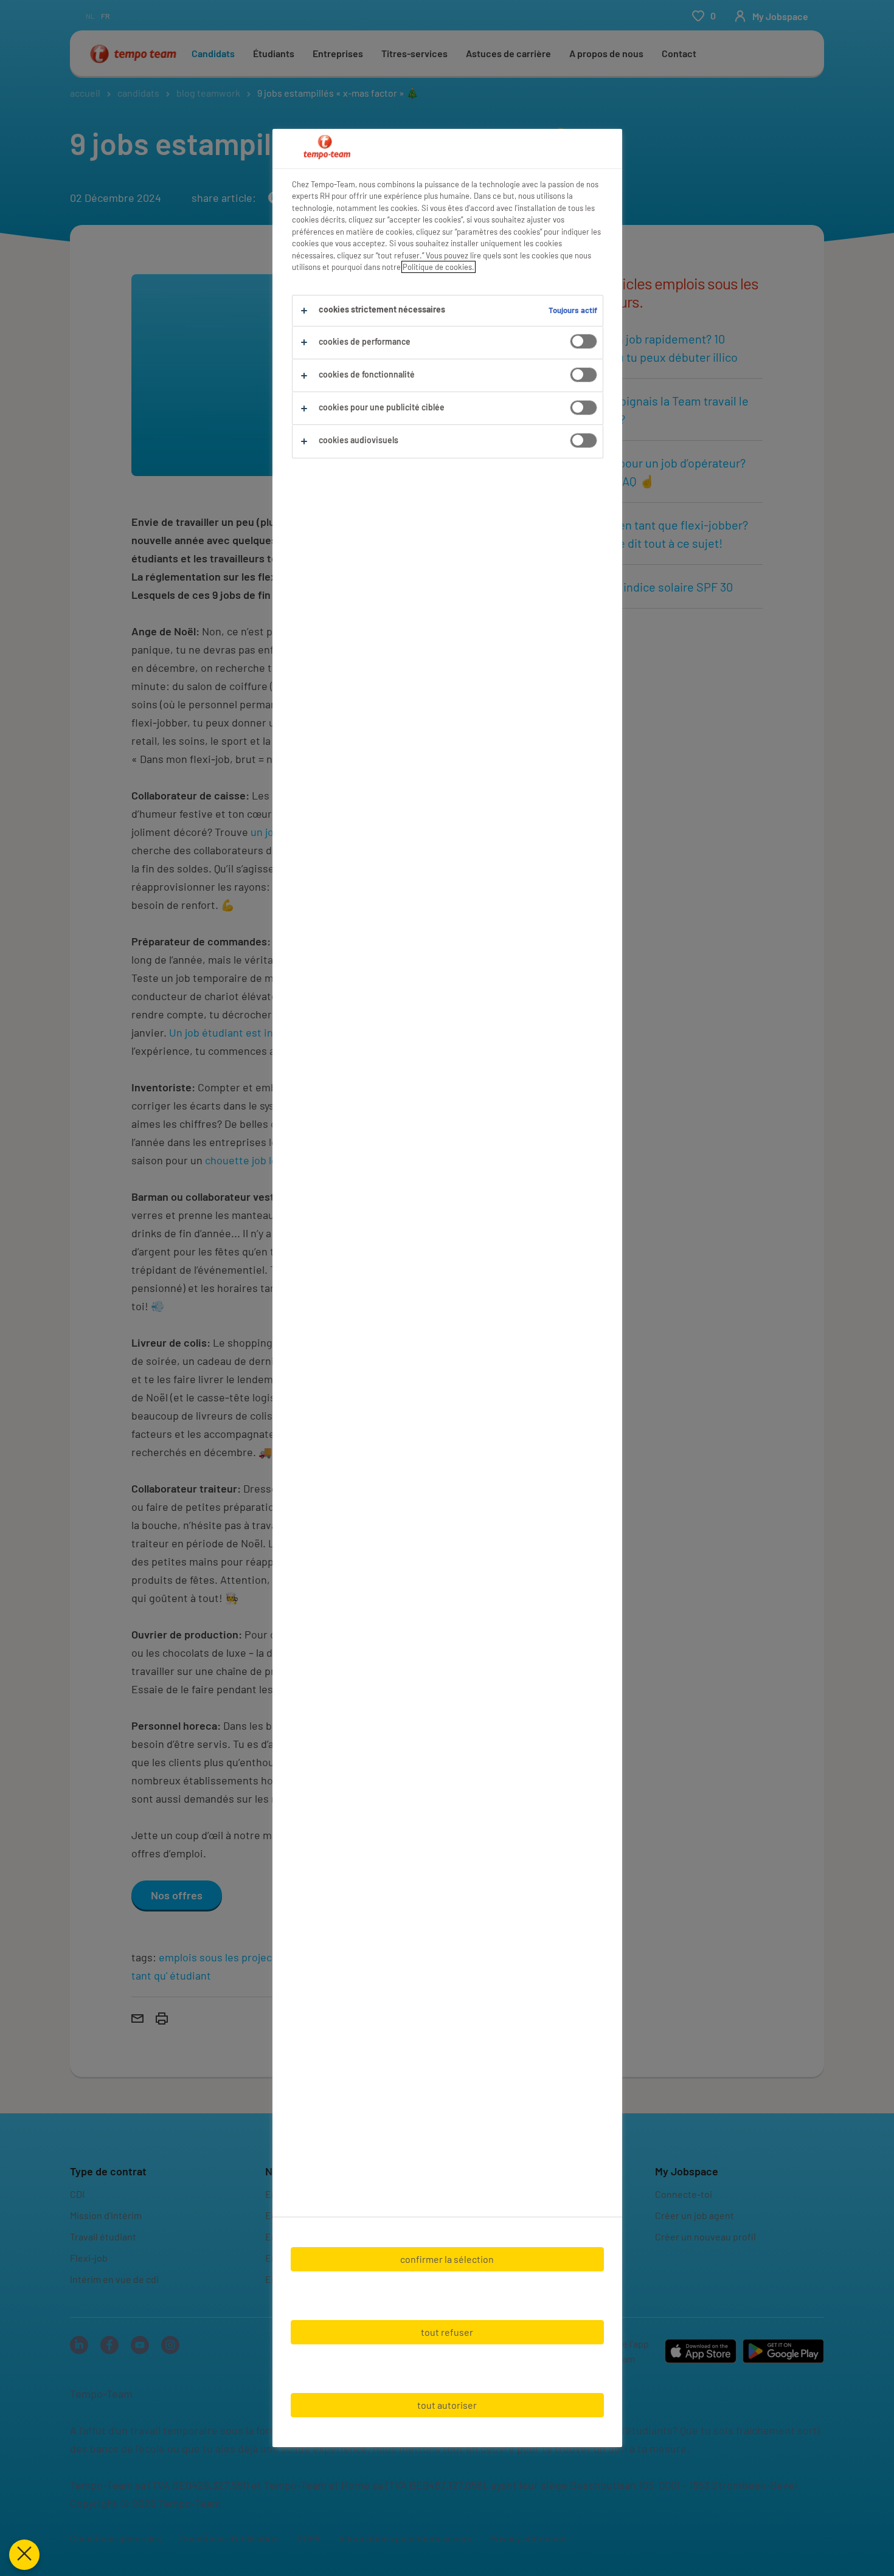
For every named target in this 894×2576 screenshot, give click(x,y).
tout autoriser (447, 2405)
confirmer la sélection (447, 2259)
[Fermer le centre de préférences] (24, 2555)
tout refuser (447, 2332)
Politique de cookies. (438, 267)
